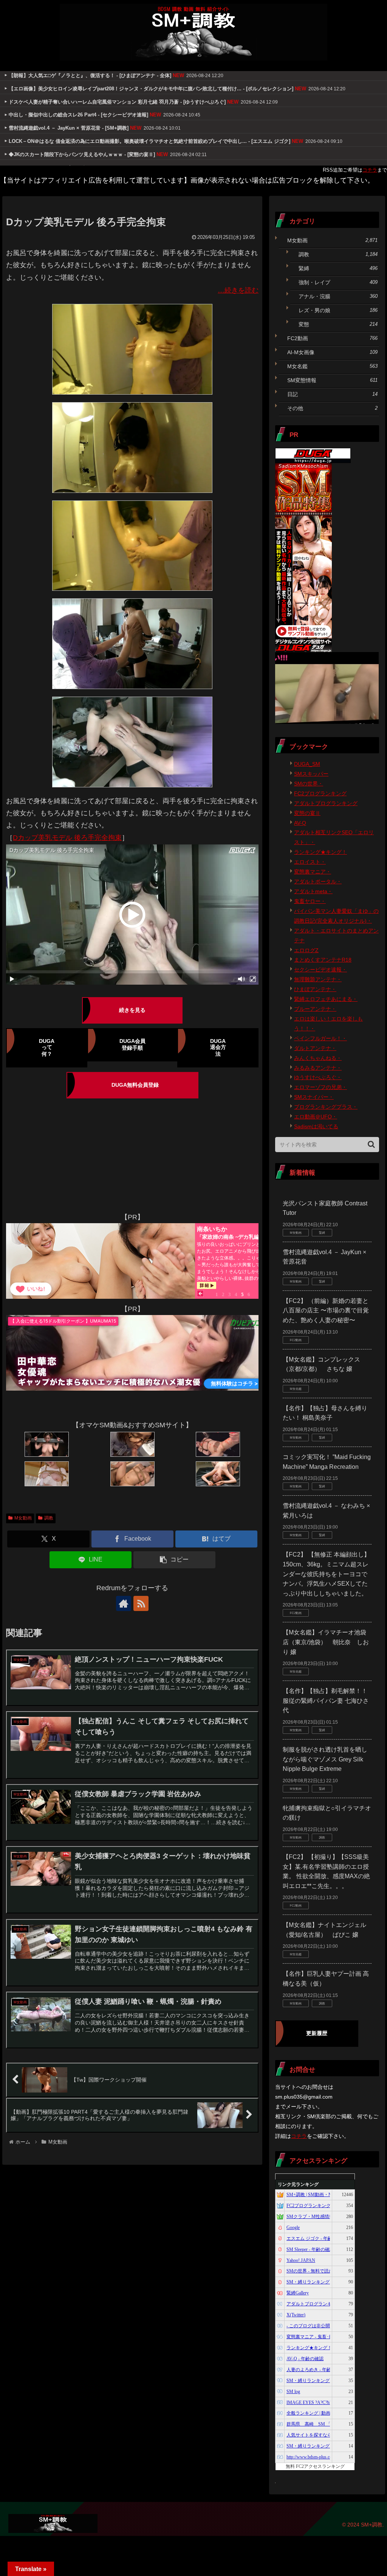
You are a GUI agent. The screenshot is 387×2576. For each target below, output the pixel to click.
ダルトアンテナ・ (315, 1048)
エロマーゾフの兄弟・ (320, 1087)
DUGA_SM (307, 764)
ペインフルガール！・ (320, 1038)
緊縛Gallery (298, 2293)
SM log (293, 2392)
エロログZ (306, 950)
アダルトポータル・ (318, 881)
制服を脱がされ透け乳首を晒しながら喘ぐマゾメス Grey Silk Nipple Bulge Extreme (325, 1759)
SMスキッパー (311, 774)
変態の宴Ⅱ (307, 813)
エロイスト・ (310, 862)
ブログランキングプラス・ (326, 1107)
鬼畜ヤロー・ (310, 901)
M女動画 (23, 1518)
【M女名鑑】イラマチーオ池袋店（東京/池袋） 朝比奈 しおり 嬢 (326, 1642)
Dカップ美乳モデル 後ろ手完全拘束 (67, 838)
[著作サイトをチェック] (124, 1603)
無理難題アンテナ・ (318, 979)
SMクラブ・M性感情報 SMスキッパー (325, 2217)
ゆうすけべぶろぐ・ (318, 1077)
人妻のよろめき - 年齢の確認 (316, 2370)
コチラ (370, 170)
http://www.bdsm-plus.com (311, 2457)
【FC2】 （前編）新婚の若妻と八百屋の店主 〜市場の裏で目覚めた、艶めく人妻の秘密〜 (326, 1310)
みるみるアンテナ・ (318, 1068)
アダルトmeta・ (313, 891)
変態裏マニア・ (313, 872)
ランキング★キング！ (320, 852)
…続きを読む (238, 290)
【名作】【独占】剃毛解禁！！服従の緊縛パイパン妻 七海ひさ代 (326, 1701)
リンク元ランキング (298, 2184)
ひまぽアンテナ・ (315, 989)
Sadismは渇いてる (316, 1126)
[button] (174, 1560)
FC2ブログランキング (320, 793)
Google (293, 2227)
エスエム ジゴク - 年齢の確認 (316, 2238)
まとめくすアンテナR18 (323, 960)
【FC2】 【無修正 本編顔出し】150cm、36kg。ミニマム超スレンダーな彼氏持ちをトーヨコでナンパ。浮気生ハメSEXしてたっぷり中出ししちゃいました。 (326, 1574)
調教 (49, 1518)
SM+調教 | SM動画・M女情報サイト (323, 2195)
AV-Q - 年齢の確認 (305, 2359)
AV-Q (300, 823)
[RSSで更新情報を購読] (141, 1603)
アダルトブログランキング (326, 803)
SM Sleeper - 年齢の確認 (310, 2249)
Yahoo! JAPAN (301, 2260)
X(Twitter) (296, 2315)
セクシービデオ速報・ (320, 970)
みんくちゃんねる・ (318, 1058)
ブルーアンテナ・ (315, 1009)
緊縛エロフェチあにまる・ (326, 999)
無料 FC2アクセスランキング (315, 2466)
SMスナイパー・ (314, 1097)
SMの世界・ (309, 784)
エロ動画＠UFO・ (316, 1117)
